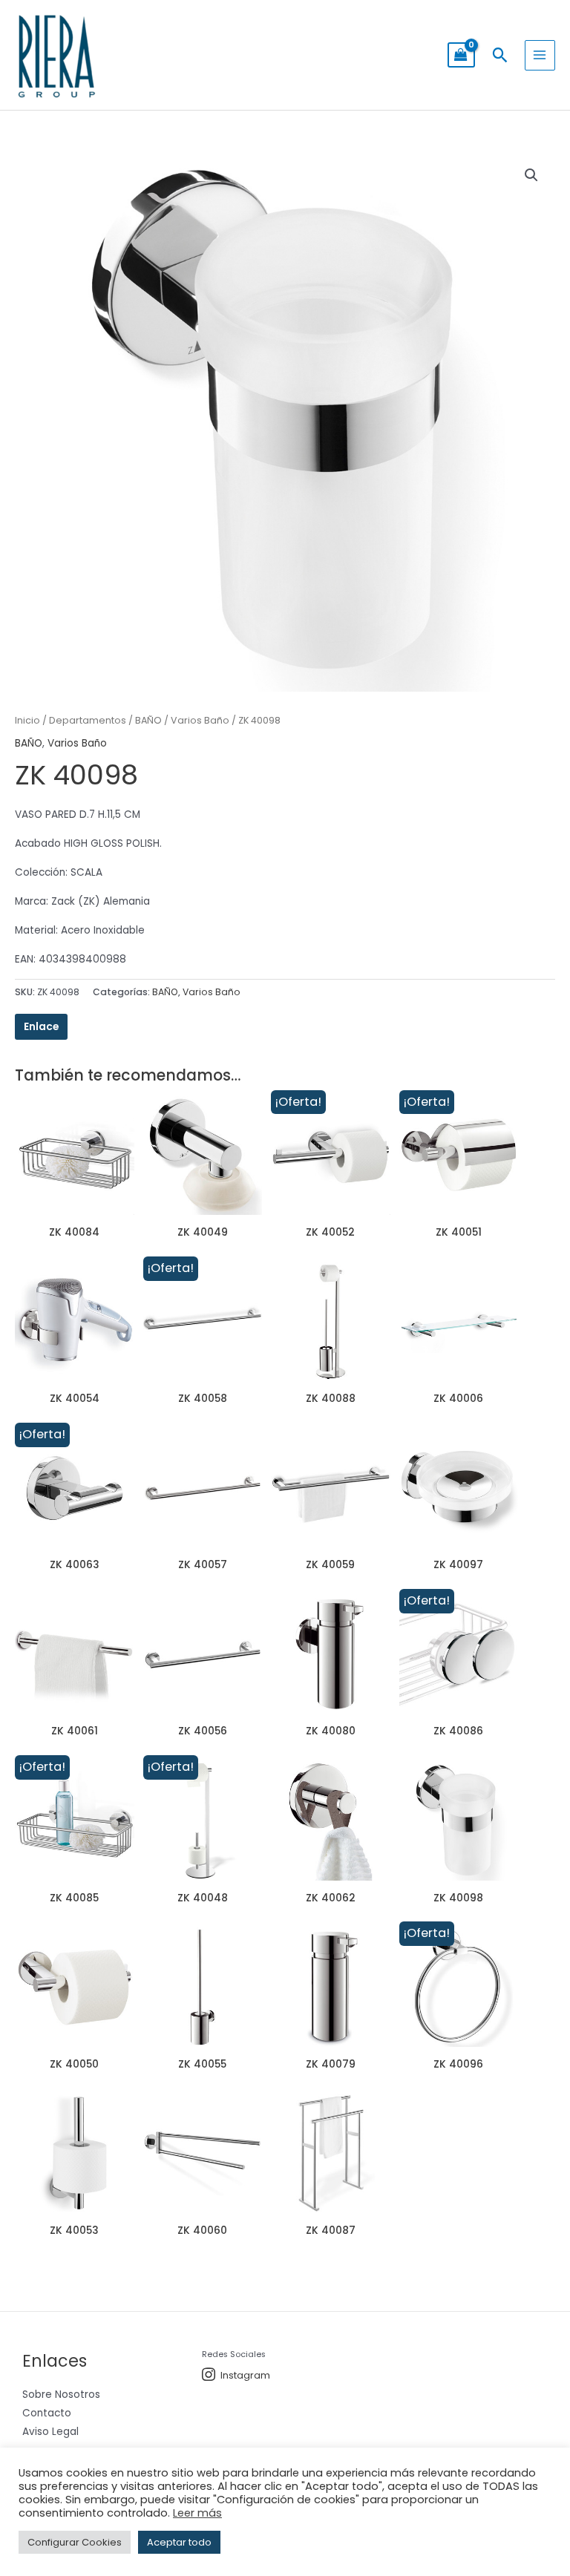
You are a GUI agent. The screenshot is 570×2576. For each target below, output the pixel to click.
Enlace (41, 1027)
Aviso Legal (50, 2432)
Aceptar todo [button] (179, 2542)
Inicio (27, 720)
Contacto (47, 2413)
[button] (500, 55)
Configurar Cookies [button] (75, 2542)
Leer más (197, 2513)
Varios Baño (200, 720)
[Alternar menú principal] (540, 55)
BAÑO (148, 720)
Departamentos (88, 720)
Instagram (245, 2375)
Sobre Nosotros (61, 2395)
